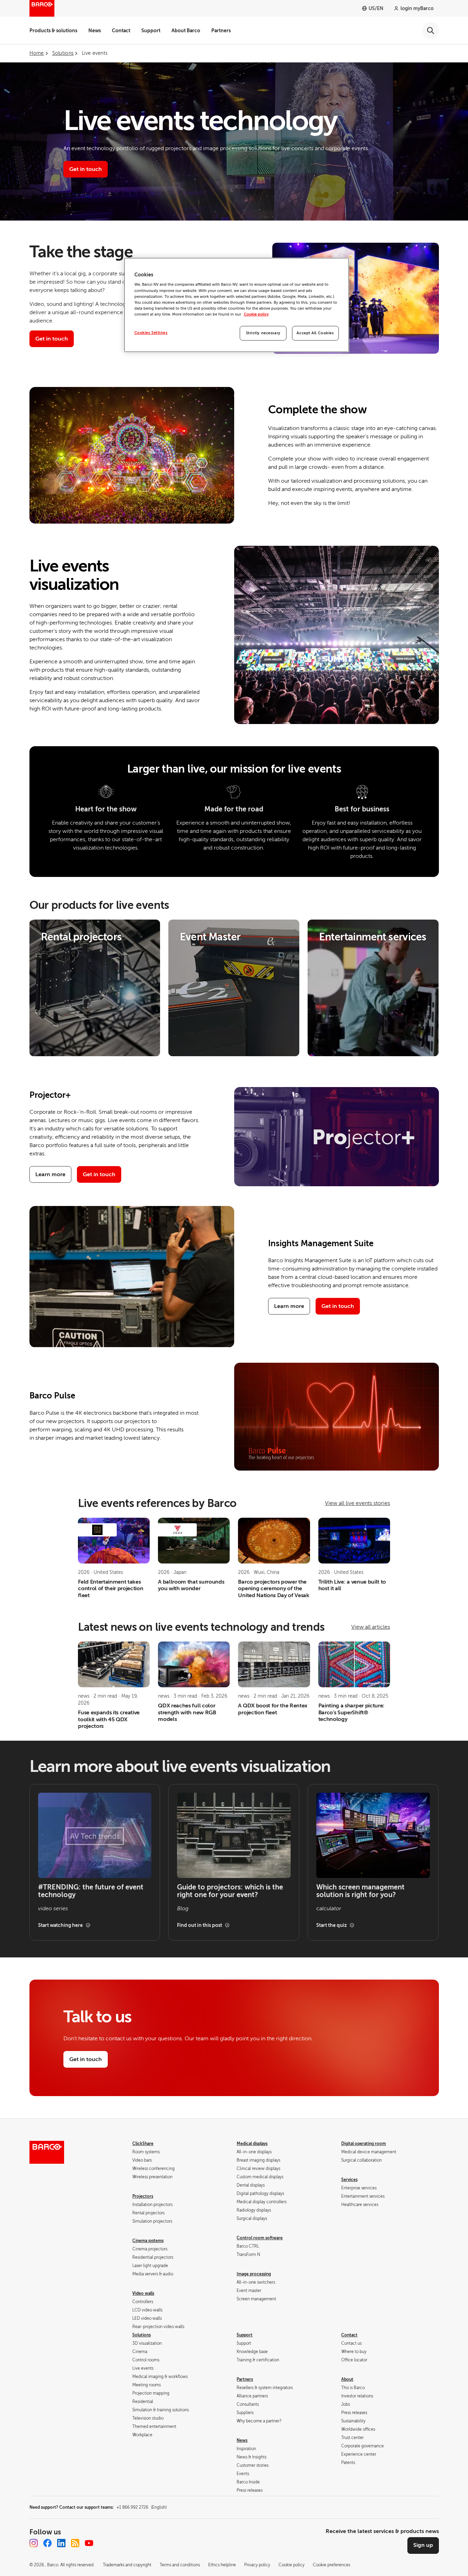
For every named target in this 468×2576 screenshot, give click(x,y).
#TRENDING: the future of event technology (91, 1891)
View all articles (371, 1627)
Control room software (260, 2238)
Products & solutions (53, 31)
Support (151, 31)
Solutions (142, 2335)
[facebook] (47, 2543)
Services (349, 2180)
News (95, 31)
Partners (221, 31)
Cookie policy (256, 314)
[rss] (75, 2543)
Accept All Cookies (315, 333)
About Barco (186, 31)
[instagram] (34, 2543)
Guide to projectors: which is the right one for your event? (230, 1891)
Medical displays (252, 2144)
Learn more (50, 1174)
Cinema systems (148, 2241)
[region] (237, 305)
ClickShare (143, 2144)
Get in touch (99, 1174)
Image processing (254, 2274)
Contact (121, 31)
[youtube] (89, 2543)
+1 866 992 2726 (142, 2507)
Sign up (423, 2545)
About (347, 2379)
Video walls (143, 2293)
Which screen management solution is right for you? (360, 1891)
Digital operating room (364, 2144)
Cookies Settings (151, 333)
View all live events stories (357, 1503)
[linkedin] (61, 2543)
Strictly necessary (263, 333)
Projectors (143, 2196)
